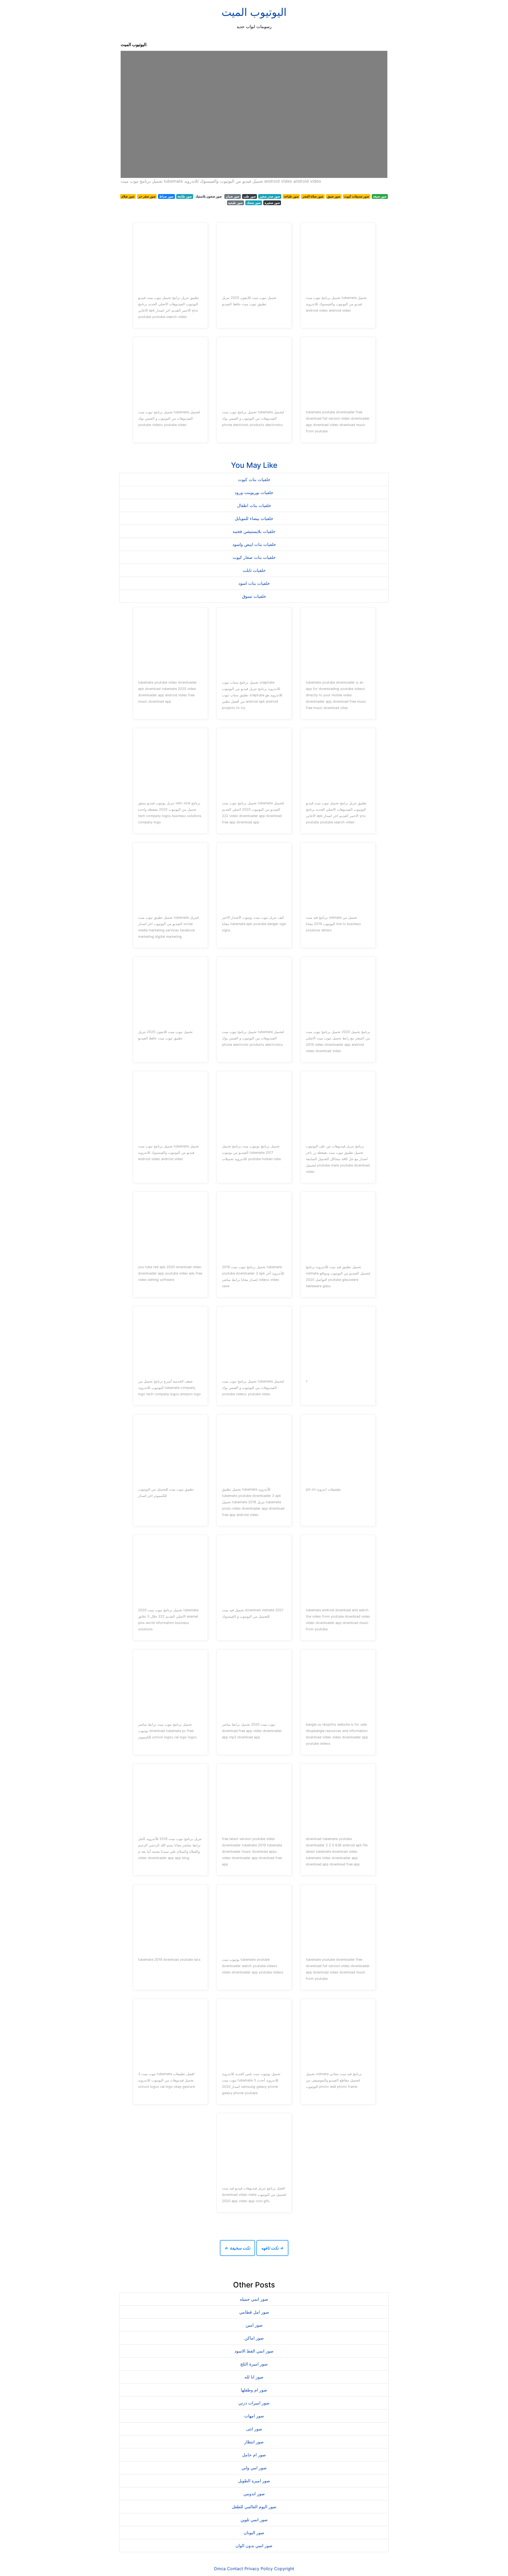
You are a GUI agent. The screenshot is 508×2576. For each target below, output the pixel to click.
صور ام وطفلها (254, 2390)
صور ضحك (254, 203)
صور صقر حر (147, 196)
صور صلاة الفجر (313, 196)
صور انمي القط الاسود (254, 2351)
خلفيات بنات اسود (254, 583)
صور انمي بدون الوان (254, 2546)
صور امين (254, 2325)
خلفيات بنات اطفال (254, 505)
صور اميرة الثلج (254, 2364)
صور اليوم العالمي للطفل (254, 2507)
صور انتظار (254, 2442)
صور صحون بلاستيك (209, 196)
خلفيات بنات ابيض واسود (254, 544)
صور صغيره (272, 203)
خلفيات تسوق (254, 596)
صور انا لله (254, 2377)
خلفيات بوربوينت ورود (254, 492)
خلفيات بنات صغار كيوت (254, 557)
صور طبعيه (235, 203)
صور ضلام (128, 196)
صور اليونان (254, 2533)
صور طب (250, 196)
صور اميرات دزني (254, 2403)
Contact (235, 2569)
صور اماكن (254, 2338)
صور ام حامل (254, 2455)
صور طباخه (291, 196)
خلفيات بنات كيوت (254, 479)
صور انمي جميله (254, 2299)
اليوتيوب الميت (254, 12)
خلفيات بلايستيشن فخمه (254, 531)
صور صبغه (380, 196)
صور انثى (254, 2429)
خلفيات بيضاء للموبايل (254, 518)
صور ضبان (233, 196)
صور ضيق (334, 196)
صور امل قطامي (254, 2312)
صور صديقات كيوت (357, 196)
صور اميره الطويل (254, 2481)
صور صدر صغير (270, 196)
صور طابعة (185, 196)
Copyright (284, 2569)
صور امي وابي (254, 2468)
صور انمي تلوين (254, 2520)
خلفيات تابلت (254, 570)
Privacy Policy (259, 2569)
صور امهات (254, 2416)
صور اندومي (254, 2494)
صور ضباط (166, 196)
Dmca (220, 2569)
